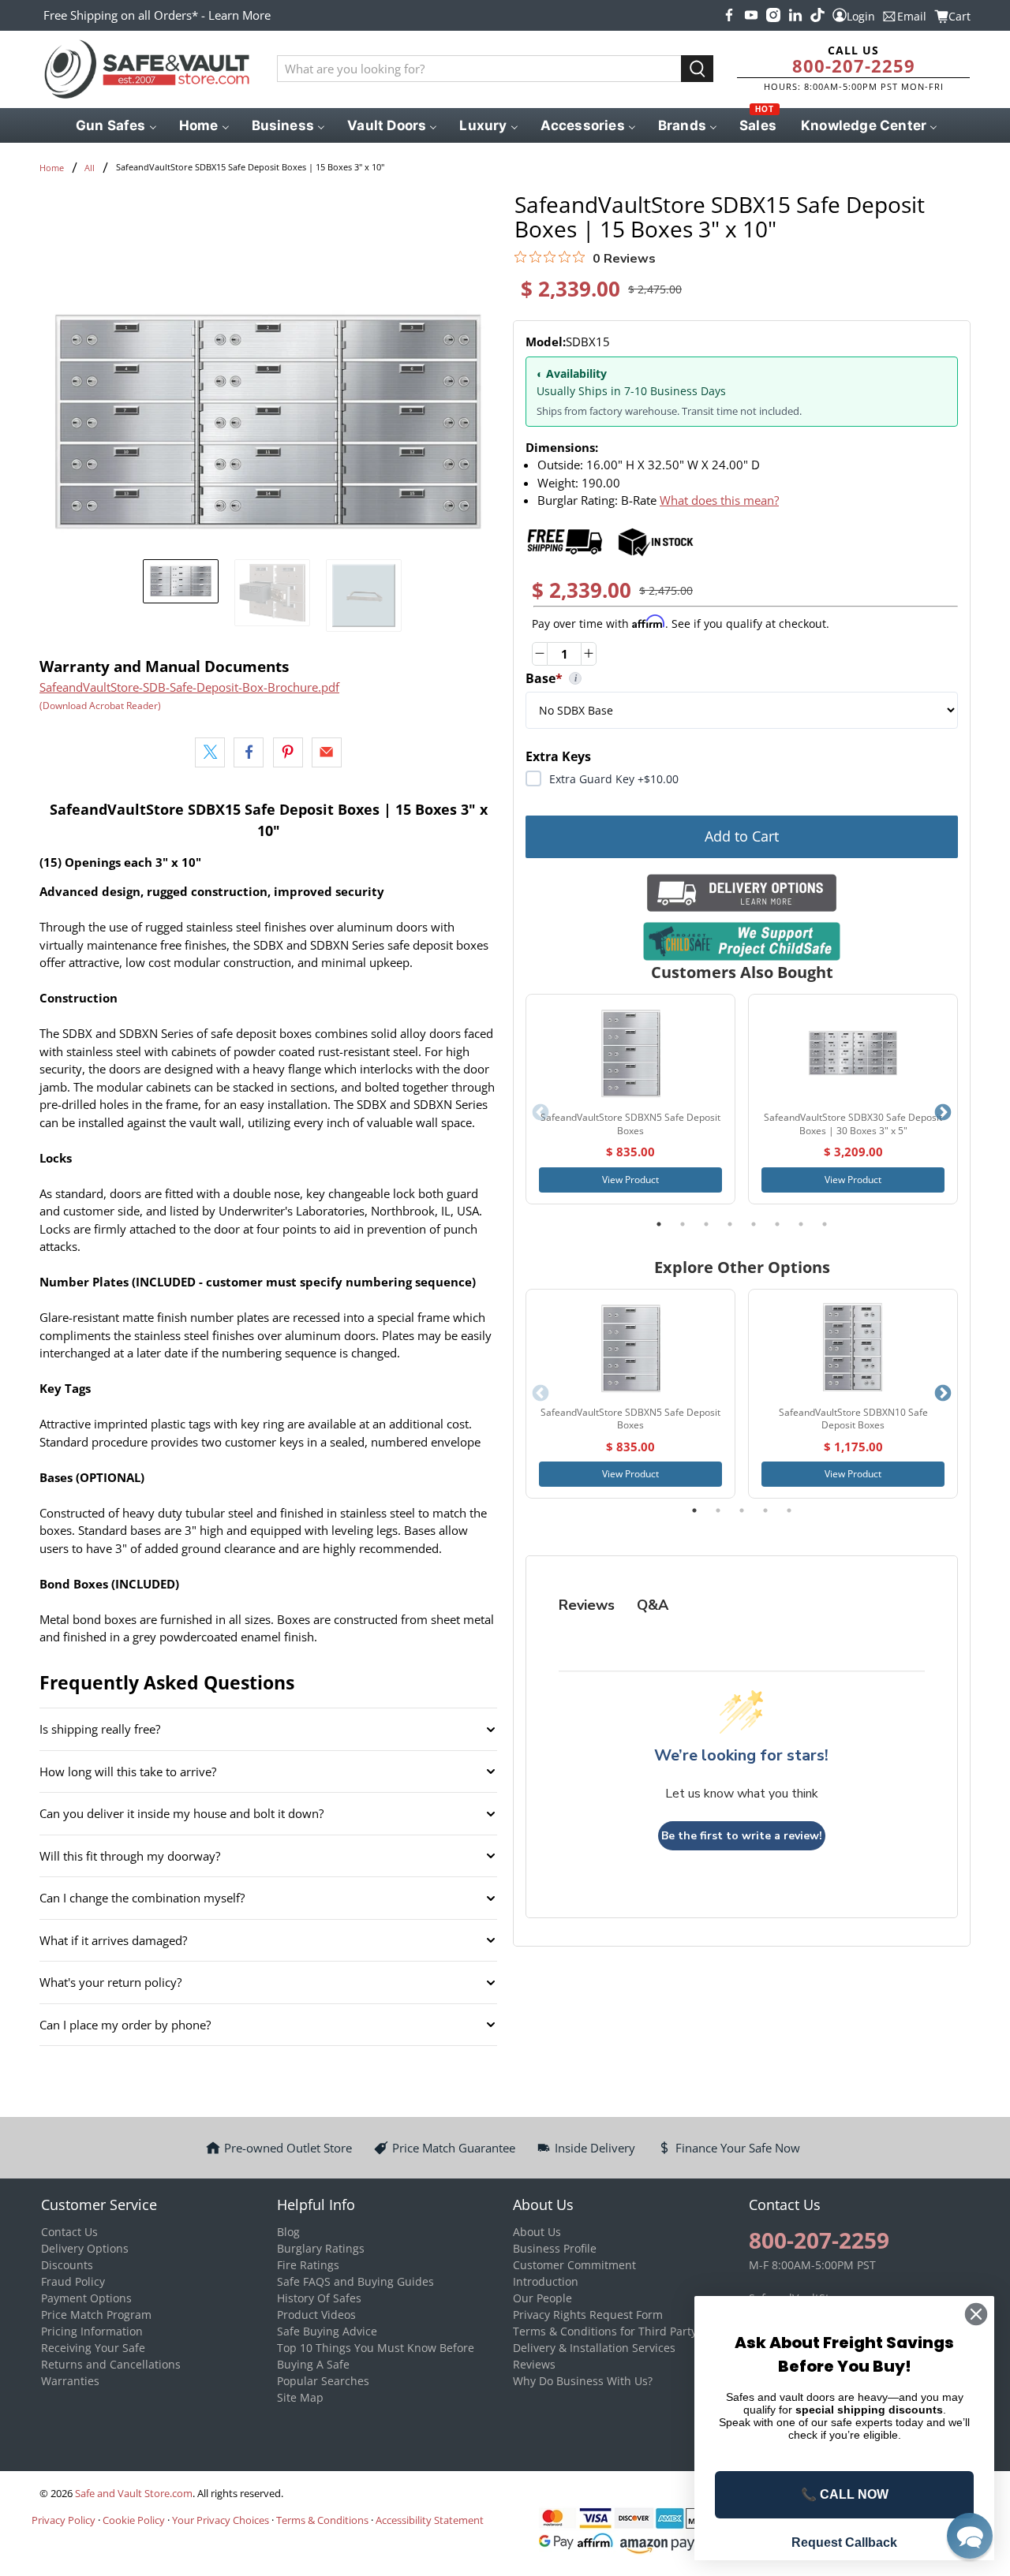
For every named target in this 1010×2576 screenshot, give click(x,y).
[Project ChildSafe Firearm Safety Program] (742, 941)
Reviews (534, 2364)
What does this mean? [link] (719, 500)
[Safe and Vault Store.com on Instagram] (773, 15)
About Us (537, 2232)
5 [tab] (754, 1224)
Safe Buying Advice (327, 2331)
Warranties (70, 2381)
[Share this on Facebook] (249, 752)
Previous (541, 1113)
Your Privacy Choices (221, 2520)
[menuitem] (115, 125)
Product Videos (316, 2315)
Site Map (300, 2397)
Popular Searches (323, 2381)
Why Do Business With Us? (583, 2381)
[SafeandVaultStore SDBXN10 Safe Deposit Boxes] (853, 1348)
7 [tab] (801, 1224)
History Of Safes (319, 2298)
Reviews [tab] (587, 1605)
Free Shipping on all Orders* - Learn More (157, 15)
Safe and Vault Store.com (134, 2494)
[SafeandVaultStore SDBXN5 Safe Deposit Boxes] (630, 1053)
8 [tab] (825, 1224)
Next (943, 1113)
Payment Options (86, 2298)
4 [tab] (730, 1224)
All (90, 168)
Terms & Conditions (322, 2520)
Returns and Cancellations (111, 2364)
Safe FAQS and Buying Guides (355, 2281)
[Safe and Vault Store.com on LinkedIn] (795, 15)
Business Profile (555, 2248)
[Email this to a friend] (327, 752)
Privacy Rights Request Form (588, 2315)
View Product (630, 1180)
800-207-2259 (854, 65)
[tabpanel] (630, 1099)
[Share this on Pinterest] (288, 752)
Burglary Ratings (321, 2248)
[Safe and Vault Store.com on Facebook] (729, 15)
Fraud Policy (73, 2281)
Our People (542, 2298)
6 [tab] (777, 1224)
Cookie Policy (134, 2520)
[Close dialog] (976, 2314)
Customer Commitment (574, 2265)
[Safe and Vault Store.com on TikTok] (817, 15)
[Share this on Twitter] (210, 752)
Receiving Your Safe (93, 2348)
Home (52, 168)
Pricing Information (92, 2331)
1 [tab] (659, 1224)
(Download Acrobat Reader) (100, 706)
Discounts (67, 2265)
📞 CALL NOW (845, 2494)
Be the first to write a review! (742, 1836)
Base (671, 678)
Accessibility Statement (430, 2520)
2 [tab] (683, 1224)
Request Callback (844, 2542)
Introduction (546, 2281)
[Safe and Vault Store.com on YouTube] (751, 15)
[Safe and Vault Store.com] (147, 69)
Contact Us (69, 2232)
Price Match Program (96, 2315)
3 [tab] (706, 1224)
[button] (970, 2536)
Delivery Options (85, 2248)
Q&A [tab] (653, 1605)
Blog (288, 2232)
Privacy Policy (64, 2520)
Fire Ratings (308, 2265)
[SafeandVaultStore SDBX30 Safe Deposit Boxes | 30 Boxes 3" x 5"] (853, 1053)
